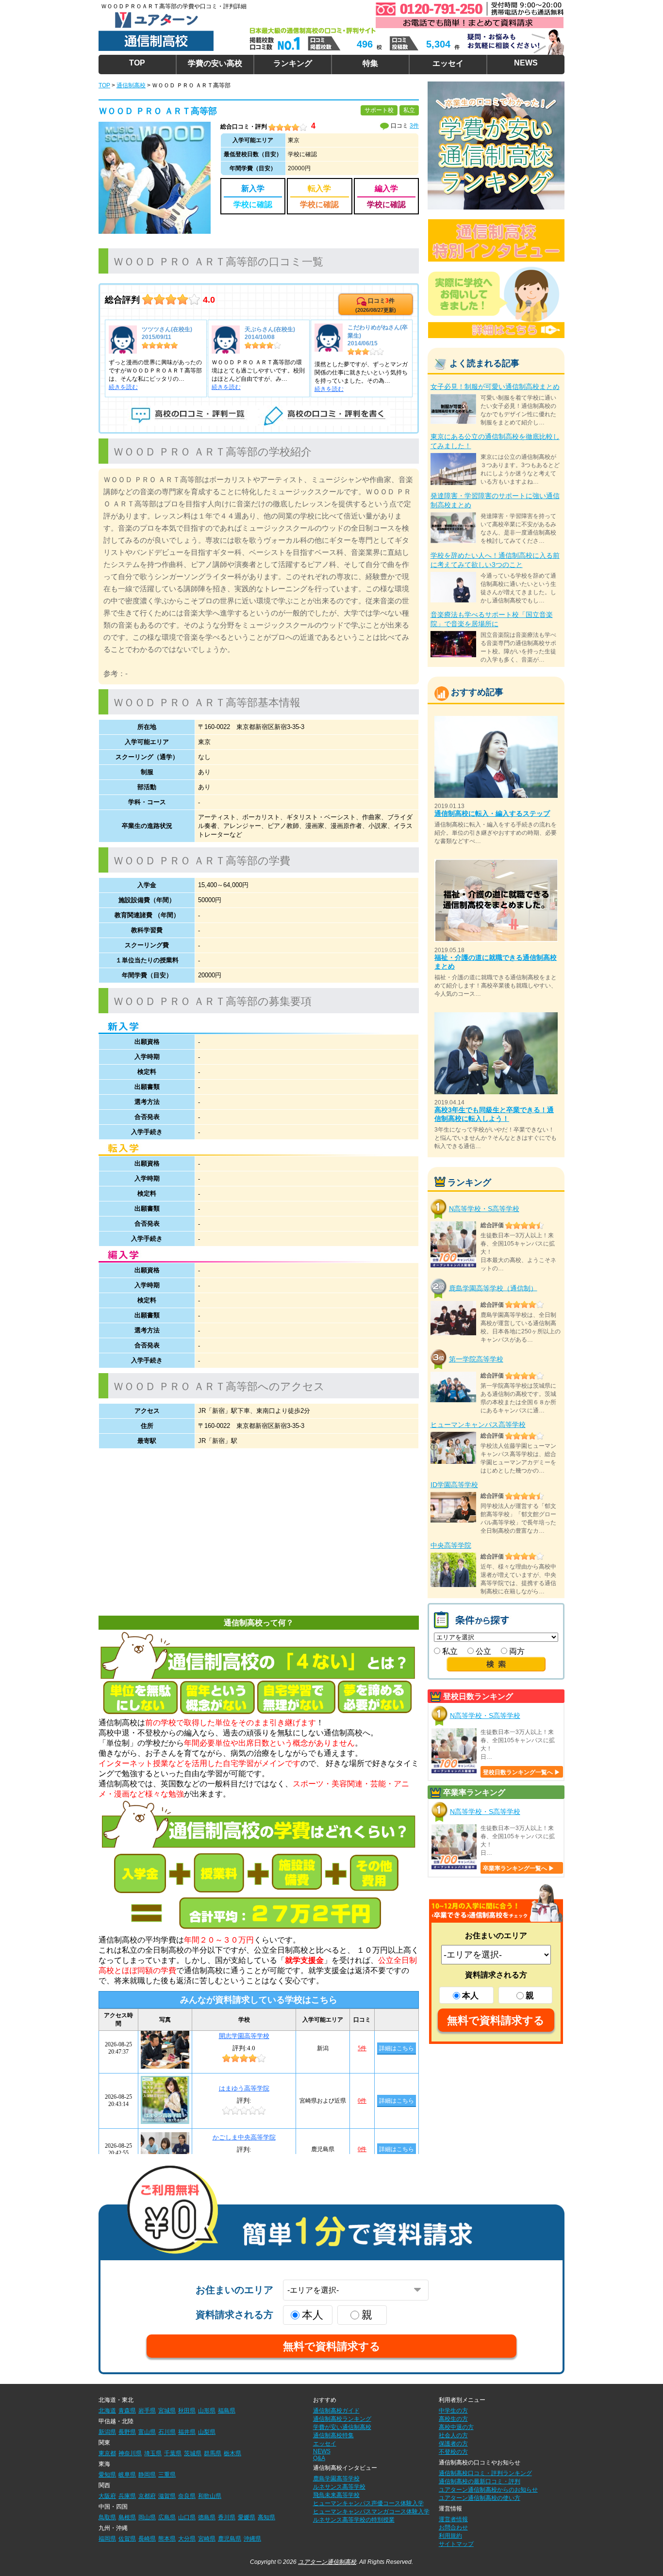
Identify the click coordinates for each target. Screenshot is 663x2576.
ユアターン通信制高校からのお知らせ (488, 2490)
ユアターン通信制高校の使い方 (480, 2498)
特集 (370, 63)
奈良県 (187, 2496)
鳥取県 (107, 2517)
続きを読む (123, 387)
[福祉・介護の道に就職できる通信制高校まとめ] (496, 863)
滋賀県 (167, 2496)
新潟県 (107, 2432)
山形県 (207, 2411)
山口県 (187, 2517)
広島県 (167, 2517)
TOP (137, 63)
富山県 (147, 2432)
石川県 (167, 2432)
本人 (470, 1996)
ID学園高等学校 (454, 1485)
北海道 (107, 2411)
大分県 (187, 2539)
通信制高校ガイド (336, 2411)
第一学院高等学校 (476, 1359)
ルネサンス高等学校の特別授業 (354, 2520)
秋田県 (187, 2411)
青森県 (127, 2411)
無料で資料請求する (496, 2020)
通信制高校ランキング (342, 2419)
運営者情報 (453, 2519)
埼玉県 (153, 2453)
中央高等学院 (451, 1545)
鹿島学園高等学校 (336, 2479)
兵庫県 (127, 2496)
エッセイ (448, 63)
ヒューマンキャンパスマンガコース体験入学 (371, 2511)
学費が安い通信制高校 (342, 2427)
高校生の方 (453, 2419)
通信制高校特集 (333, 2435)
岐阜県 (127, 2475)
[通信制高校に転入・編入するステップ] (496, 720)
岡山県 (147, 2517)
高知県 (266, 2517)
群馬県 (213, 2453)
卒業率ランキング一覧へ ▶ (519, 1868)
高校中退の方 (456, 2427)
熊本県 (167, 2539)
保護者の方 (453, 2444)
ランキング (293, 63)
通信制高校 (131, 85)
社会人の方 (453, 2435)
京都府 (147, 2496)
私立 (449, 1651)
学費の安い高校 (215, 63)
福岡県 (107, 2539)
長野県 (127, 2432)
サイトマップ (456, 2544)
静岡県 (147, 2475)
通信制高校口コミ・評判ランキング (485, 2473)
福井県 (187, 2432)
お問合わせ (453, 2527)
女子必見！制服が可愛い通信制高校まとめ (495, 387)
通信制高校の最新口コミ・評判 (480, 2481)
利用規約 (450, 2536)
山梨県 (207, 2432)
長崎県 (147, 2539)
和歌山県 (210, 2496)
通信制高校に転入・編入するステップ (492, 813)
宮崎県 (207, 2539)
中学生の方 (453, 2411)
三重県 (167, 2475)
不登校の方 (453, 2452)
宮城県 (167, 2411)
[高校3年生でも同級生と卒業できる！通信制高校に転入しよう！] (496, 1016)
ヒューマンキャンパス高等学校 (478, 1425)
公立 (482, 1651)
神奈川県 (130, 2453)
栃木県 (232, 2453)
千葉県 (173, 2453)
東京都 (107, 2453)
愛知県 (107, 2475)
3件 (414, 126)
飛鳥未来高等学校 (336, 2495)
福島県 (227, 2411)
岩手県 (147, 2411)
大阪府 (107, 2496)
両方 (516, 1651)
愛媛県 (247, 2517)
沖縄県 (252, 2539)
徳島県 (207, 2517)
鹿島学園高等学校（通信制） (493, 1288)
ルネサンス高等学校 (339, 2487)
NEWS (526, 63)
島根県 (127, 2517)
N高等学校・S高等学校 (484, 1209)
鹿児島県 (230, 2539)
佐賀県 (127, 2539)
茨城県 (193, 2453)
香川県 (227, 2517)
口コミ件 (376, 305)
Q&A (319, 2458)
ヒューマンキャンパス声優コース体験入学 (368, 2503)
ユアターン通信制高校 (327, 2562)
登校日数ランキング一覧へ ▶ (522, 1772)
